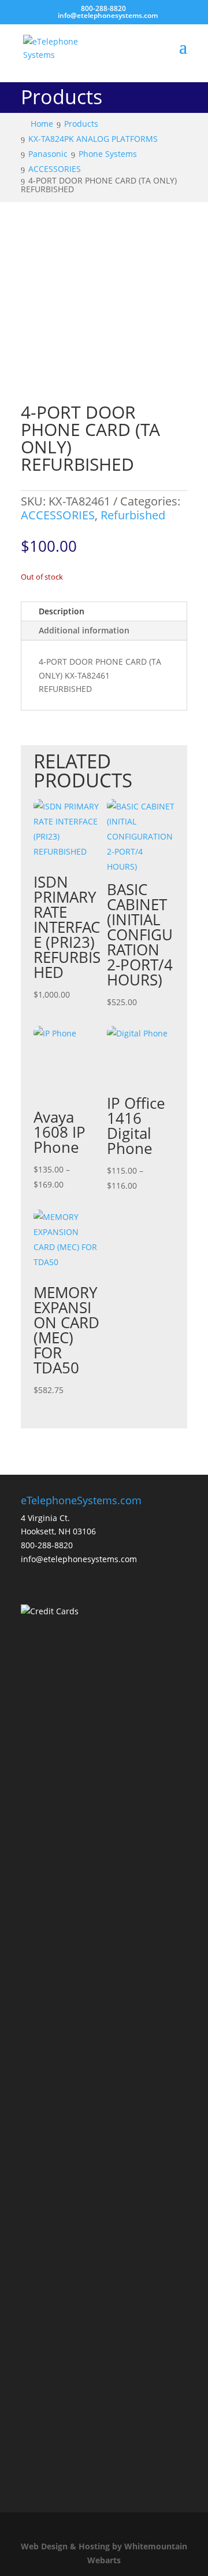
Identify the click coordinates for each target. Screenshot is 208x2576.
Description (62, 611)
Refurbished (133, 515)
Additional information (84, 630)
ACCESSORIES (58, 515)
